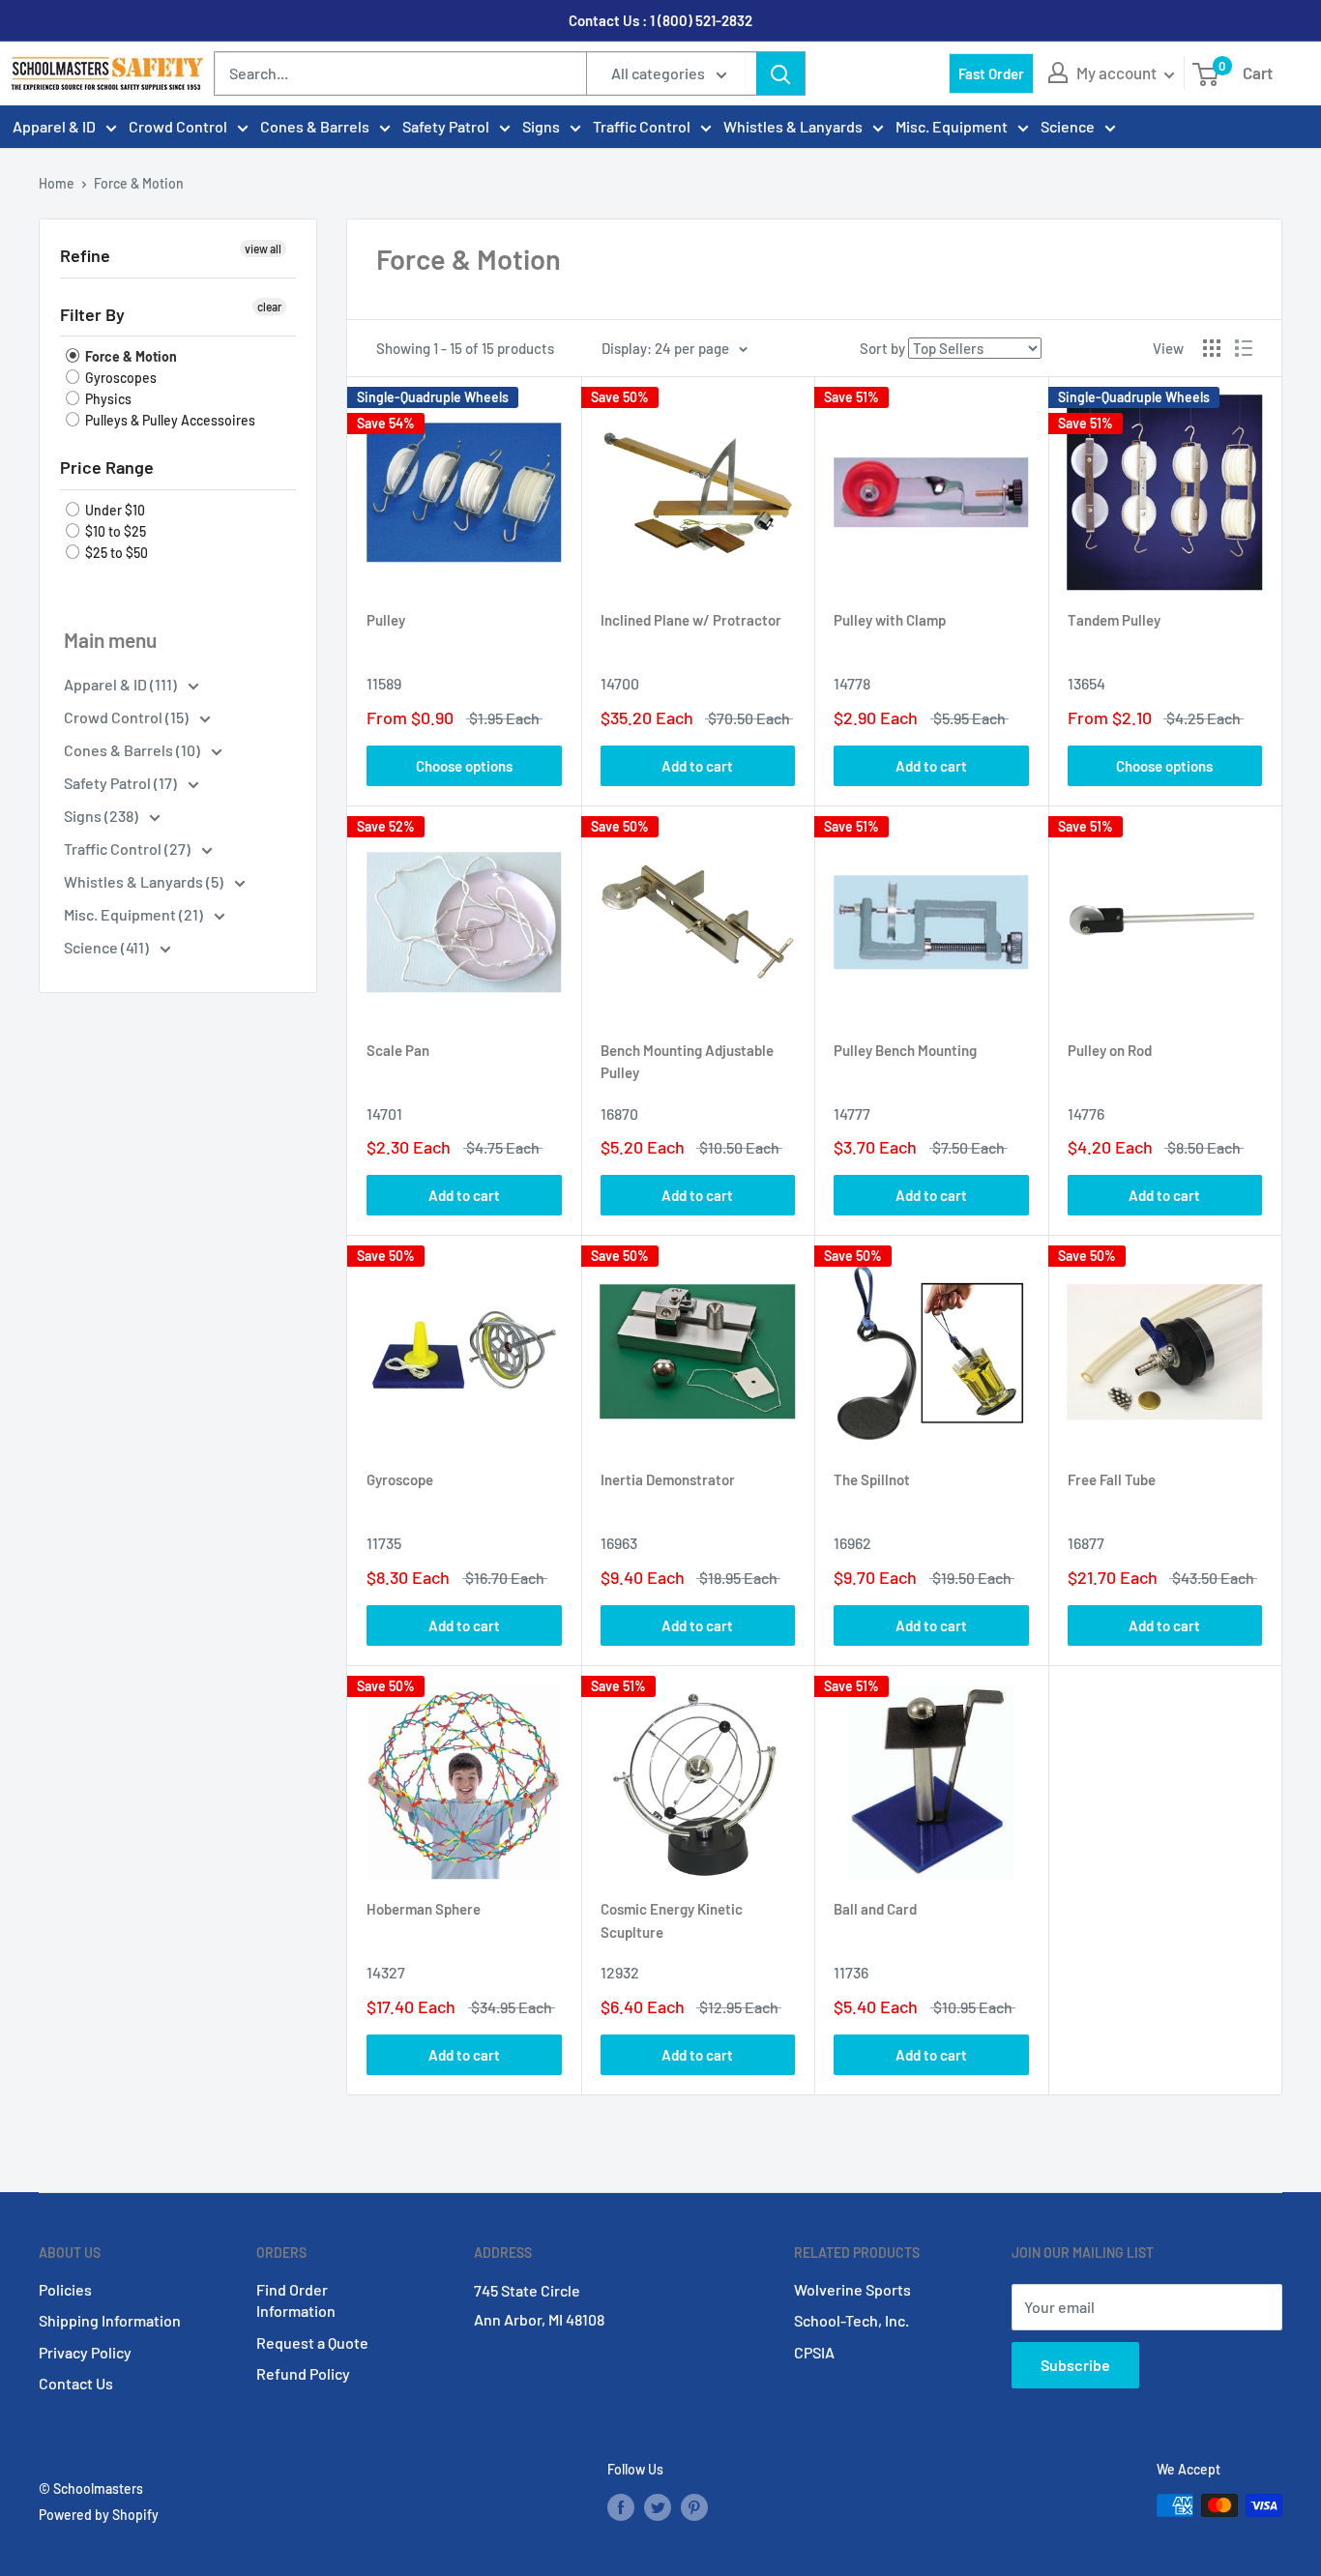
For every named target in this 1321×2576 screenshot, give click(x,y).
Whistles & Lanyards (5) (145, 881)
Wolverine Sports (852, 2289)
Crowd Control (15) (128, 717)
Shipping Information (110, 2320)
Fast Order (991, 73)
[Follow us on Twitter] (658, 2507)
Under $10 (114, 510)
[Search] (780, 73)
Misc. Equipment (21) (135, 914)
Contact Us (76, 2383)
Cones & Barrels (315, 126)
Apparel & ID (54, 126)
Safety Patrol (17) (122, 783)
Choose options (464, 766)
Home (57, 183)
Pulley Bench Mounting (905, 1050)
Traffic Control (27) (129, 849)
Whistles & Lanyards (793, 126)
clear (269, 307)
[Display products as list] (1244, 348)
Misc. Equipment (952, 126)
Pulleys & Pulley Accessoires (169, 420)
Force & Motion (130, 356)
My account (1118, 73)
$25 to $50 (115, 553)
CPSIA (814, 2352)
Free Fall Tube (1112, 1479)
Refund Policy (303, 2373)
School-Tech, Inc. (851, 2320)
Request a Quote (312, 2342)
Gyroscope (400, 1479)
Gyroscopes (119, 378)
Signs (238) (103, 816)
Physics (107, 399)
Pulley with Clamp (890, 620)
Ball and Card (875, 1909)
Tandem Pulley (1114, 620)
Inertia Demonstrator (668, 1479)
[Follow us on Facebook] (621, 2507)
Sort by (882, 348)
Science (1068, 126)
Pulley (386, 620)
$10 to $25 (114, 531)
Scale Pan (398, 1050)
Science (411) (108, 947)
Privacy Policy (85, 2352)
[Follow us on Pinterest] (694, 2507)
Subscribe (1075, 2365)
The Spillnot (872, 1479)
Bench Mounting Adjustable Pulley (687, 1061)
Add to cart (697, 766)
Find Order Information (296, 2300)
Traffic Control (642, 126)
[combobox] (400, 73)
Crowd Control (178, 126)
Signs (541, 126)
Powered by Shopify (99, 2515)
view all (263, 249)
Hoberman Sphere (424, 1909)
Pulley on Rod (1110, 1050)
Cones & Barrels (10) (133, 750)
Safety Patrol (446, 126)
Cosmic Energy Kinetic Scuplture (672, 1920)
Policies (65, 2289)
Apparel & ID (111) (122, 684)
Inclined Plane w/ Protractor (691, 620)
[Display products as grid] (1212, 348)
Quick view (411, 766)
